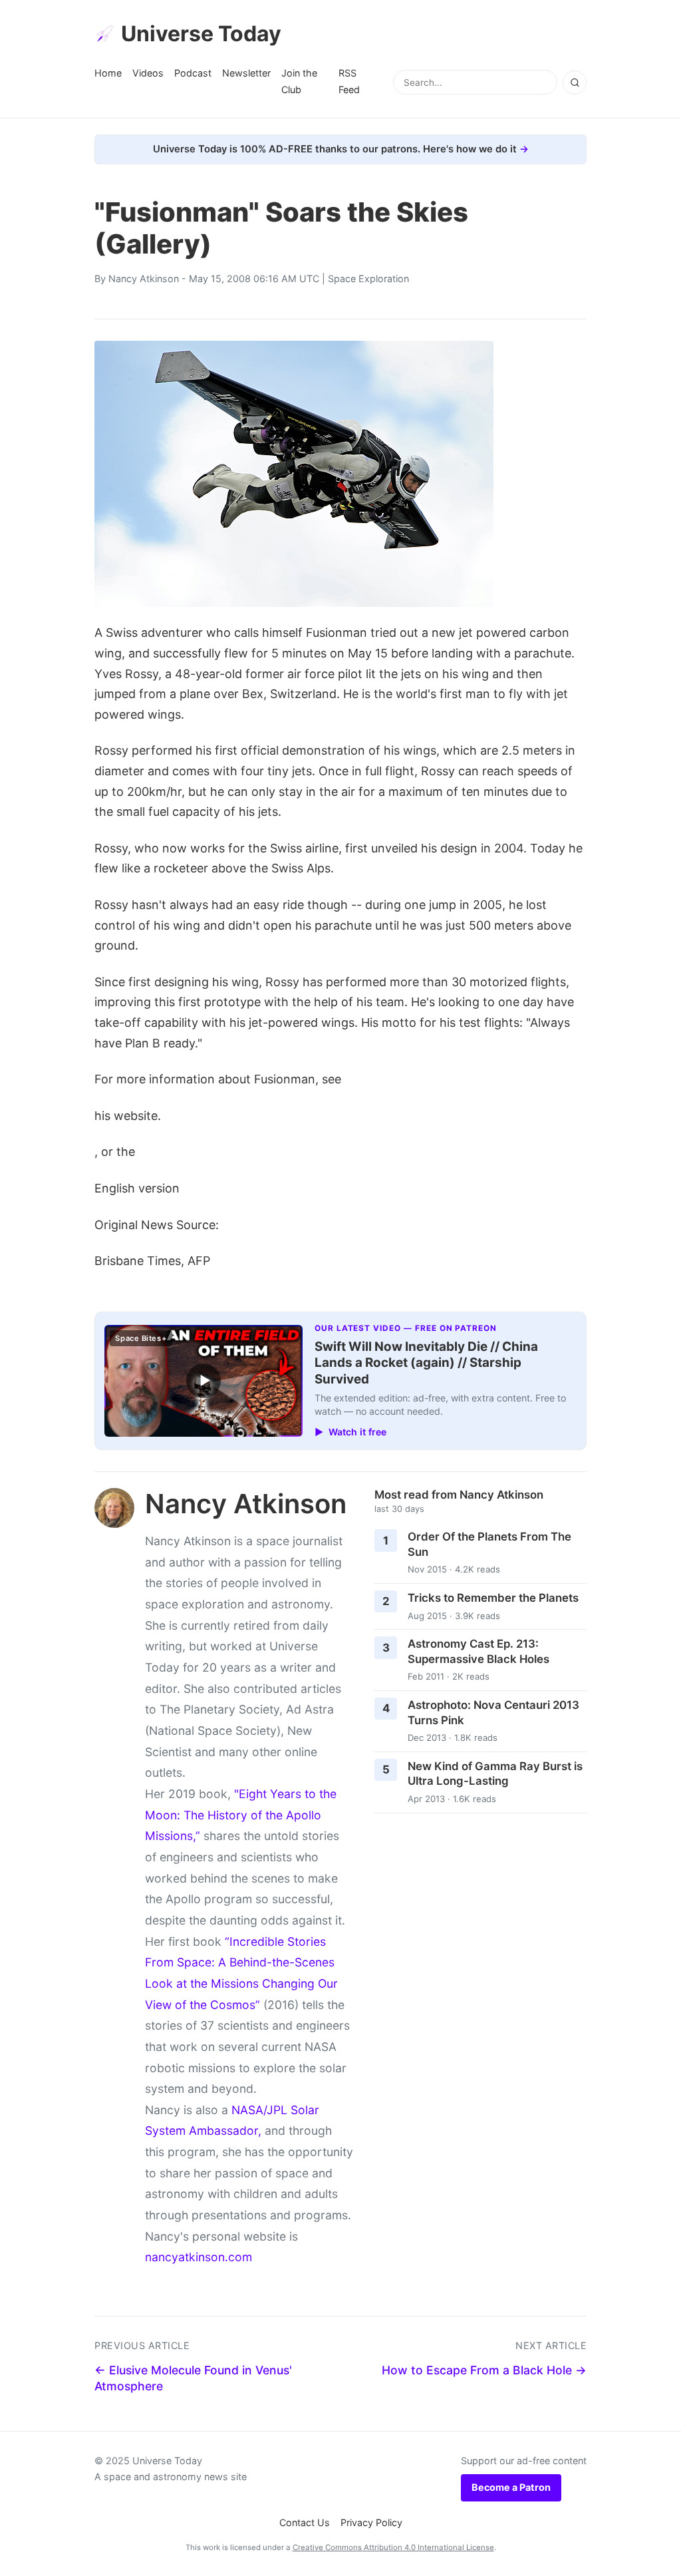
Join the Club (299, 81)
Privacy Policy (371, 2522)
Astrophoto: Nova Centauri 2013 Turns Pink (493, 1713)
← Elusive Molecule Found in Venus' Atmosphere (193, 2378)
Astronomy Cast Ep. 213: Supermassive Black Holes (478, 1651)
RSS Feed (349, 81)
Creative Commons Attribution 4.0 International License (393, 2547)
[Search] (575, 83)
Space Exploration (368, 278)
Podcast (193, 73)
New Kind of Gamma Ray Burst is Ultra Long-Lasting (495, 1774)
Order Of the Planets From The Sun (489, 1544)
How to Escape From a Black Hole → (484, 2370)
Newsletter (246, 73)
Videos (148, 73)
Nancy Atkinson (144, 278)
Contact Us (305, 2522)
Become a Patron (511, 2487)
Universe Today (201, 34)
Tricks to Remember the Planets (493, 1598)
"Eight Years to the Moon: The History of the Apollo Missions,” (241, 1815)
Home (108, 73)
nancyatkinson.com (199, 2257)
